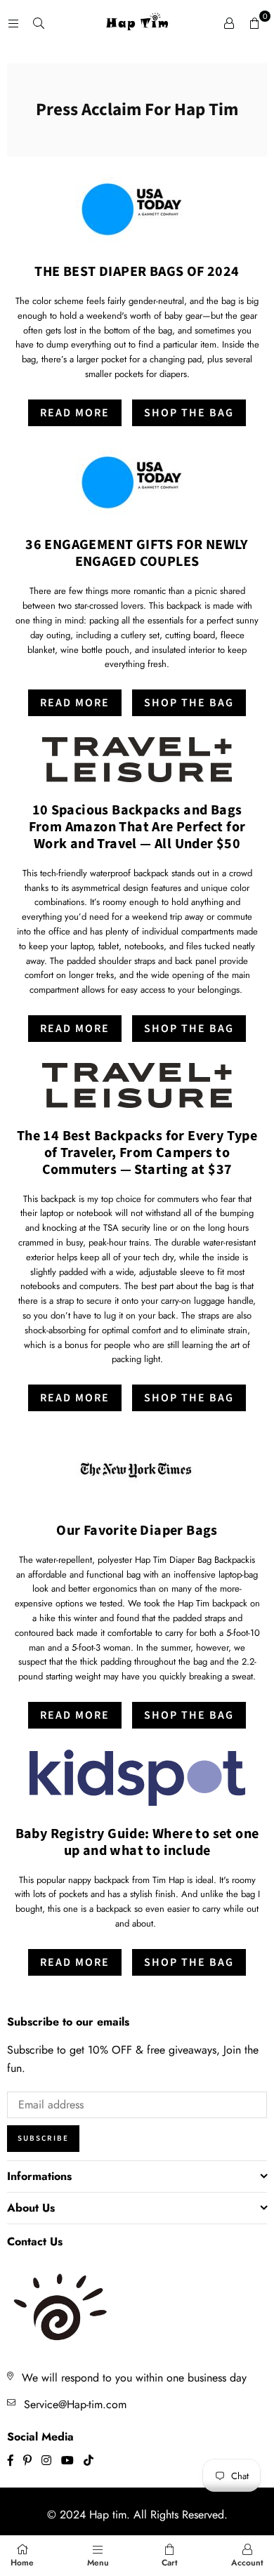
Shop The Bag (189, 413)
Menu (98, 2563)
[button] (254, 23)
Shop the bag (189, 1029)
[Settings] (229, 23)
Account (247, 2563)
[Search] (39, 23)
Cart (170, 2563)
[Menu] (13, 23)
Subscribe (43, 2138)
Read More (75, 413)
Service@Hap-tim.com (75, 2404)
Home (22, 2563)
